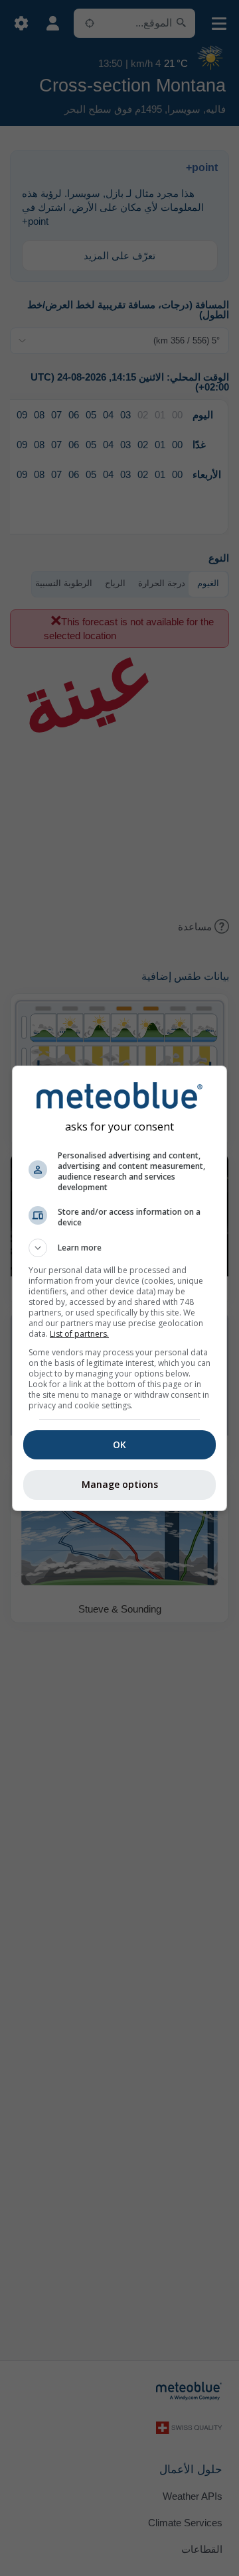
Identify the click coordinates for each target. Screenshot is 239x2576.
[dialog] (119, 1288)
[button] (119, 1248)
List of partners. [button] (79, 1334)
